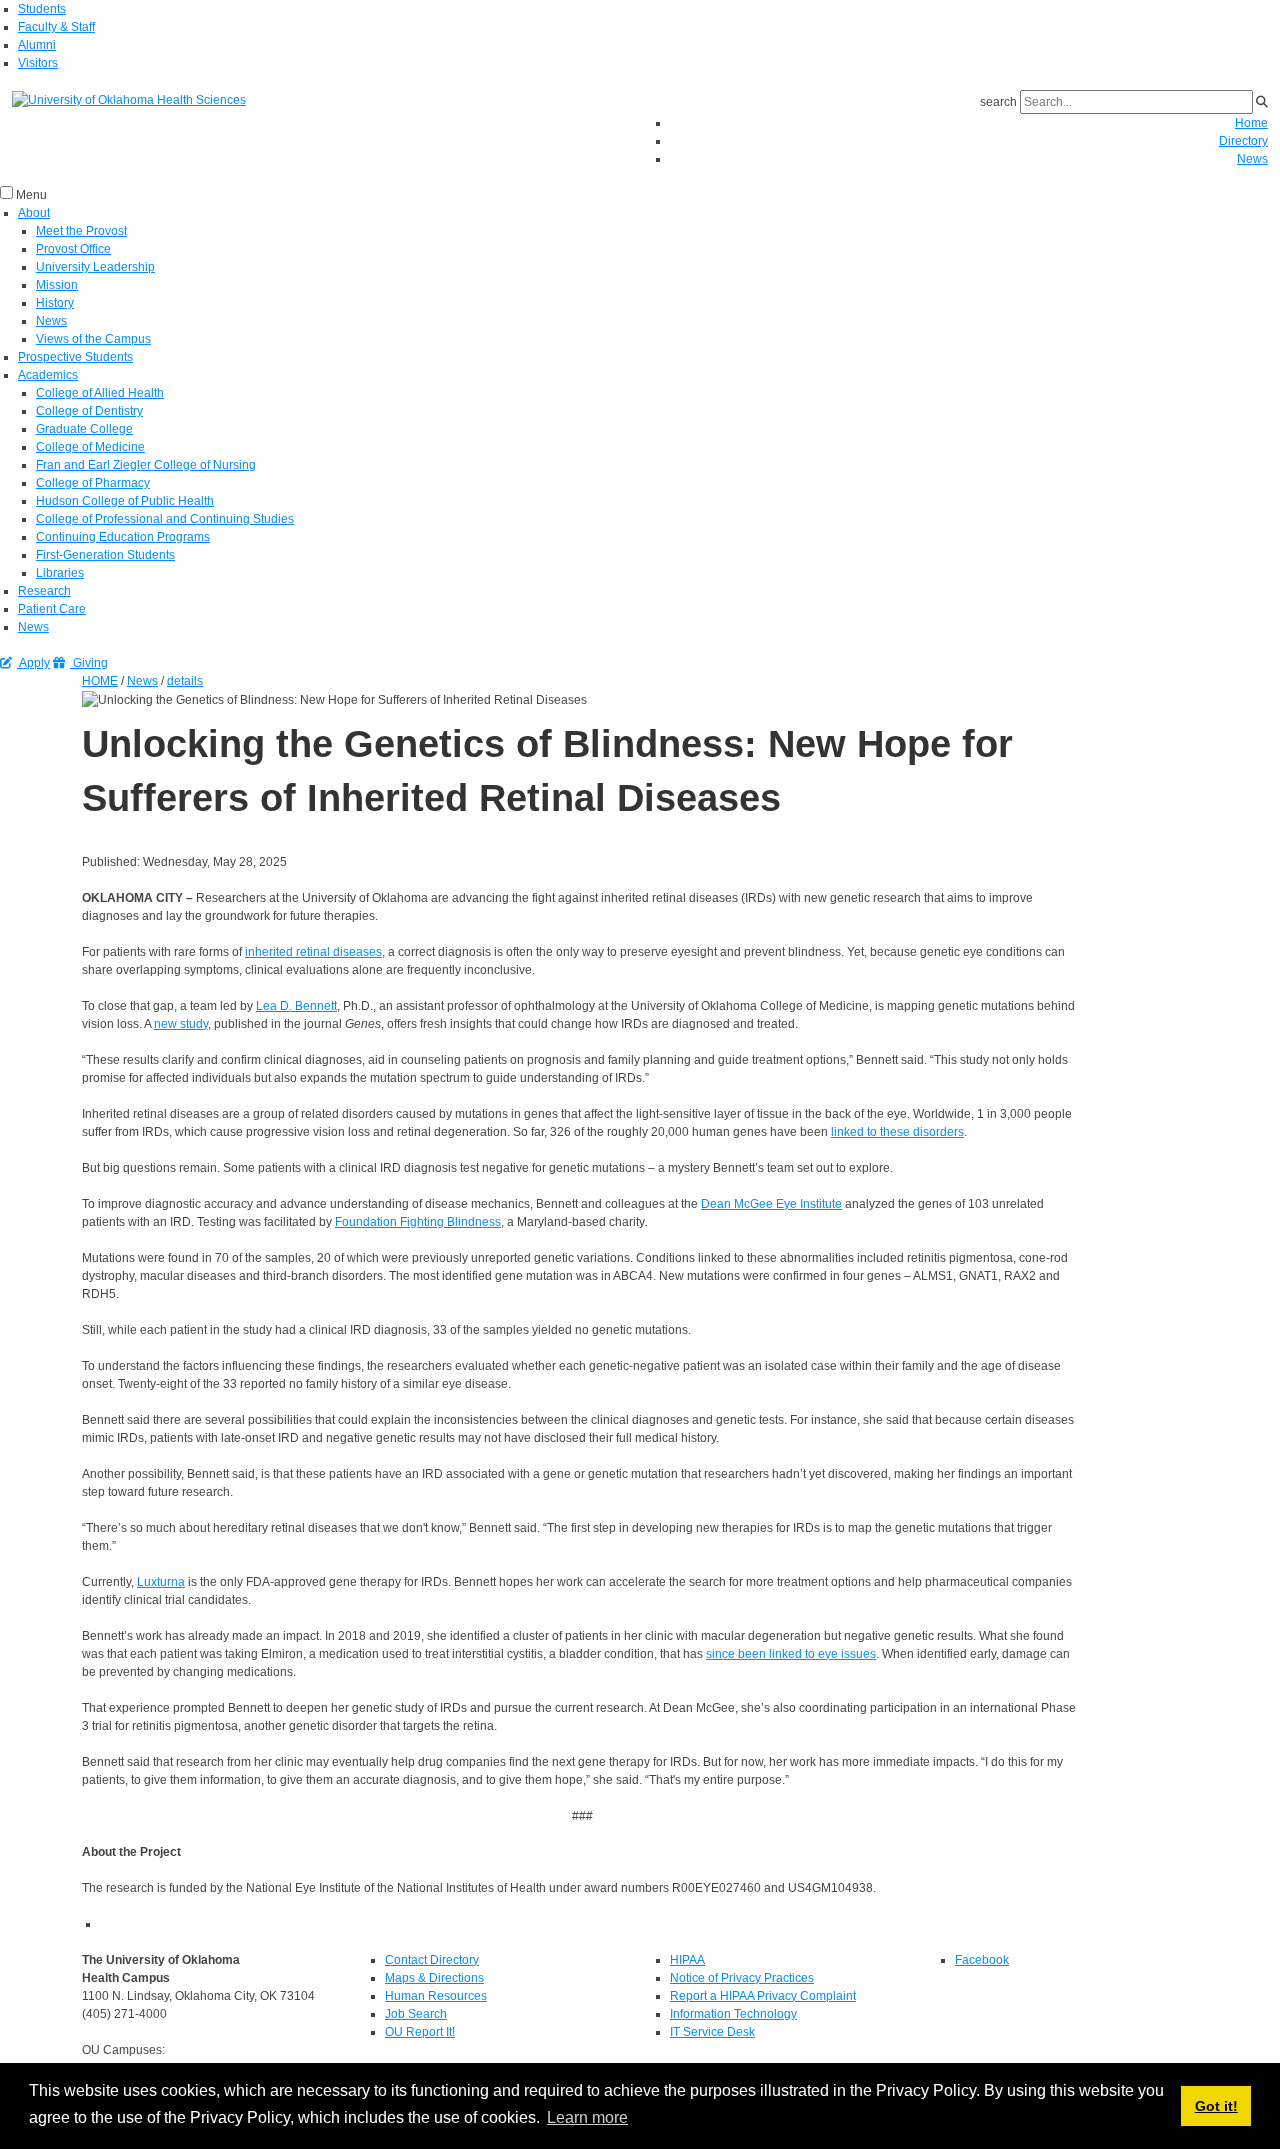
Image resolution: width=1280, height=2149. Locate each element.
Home (1251, 123)
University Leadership (95, 267)
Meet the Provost (81, 231)
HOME (100, 681)
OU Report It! (420, 2032)
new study (181, 1024)
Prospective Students (75, 357)
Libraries (60, 573)
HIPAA (687, 1960)
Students (42, 9)
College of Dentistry (89, 411)
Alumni (37, 45)
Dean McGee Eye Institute (771, 1204)
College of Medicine (90, 447)
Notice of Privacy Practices (742, 1978)
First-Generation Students (105, 555)
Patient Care (52, 609)
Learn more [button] (587, 2117)
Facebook (982, 1960)
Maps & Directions (434, 1978)
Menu (31, 195)
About (34, 213)
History (55, 303)
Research (44, 591)
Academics (48, 375)
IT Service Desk (712, 2032)
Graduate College (84, 429)
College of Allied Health (100, 393)
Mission (57, 285)
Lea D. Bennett (296, 1006)
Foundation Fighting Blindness (418, 1222)
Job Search (416, 2014)
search (998, 102)
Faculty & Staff (56, 27)
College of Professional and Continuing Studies (165, 519)
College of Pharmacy (93, 483)
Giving (89, 663)
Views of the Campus (93, 339)
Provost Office (73, 249)
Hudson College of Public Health (125, 501)
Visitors (38, 63)
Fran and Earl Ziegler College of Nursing (146, 465)
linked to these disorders (897, 1132)
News (1252, 159)
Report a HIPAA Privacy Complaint (763, 1996)
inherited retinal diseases (313, 952)
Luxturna (161, 1582)
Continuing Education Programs (123, 537)
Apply (33, 663)
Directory (1243, 141)
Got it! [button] (1216, 2106)
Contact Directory (432, 1960)
